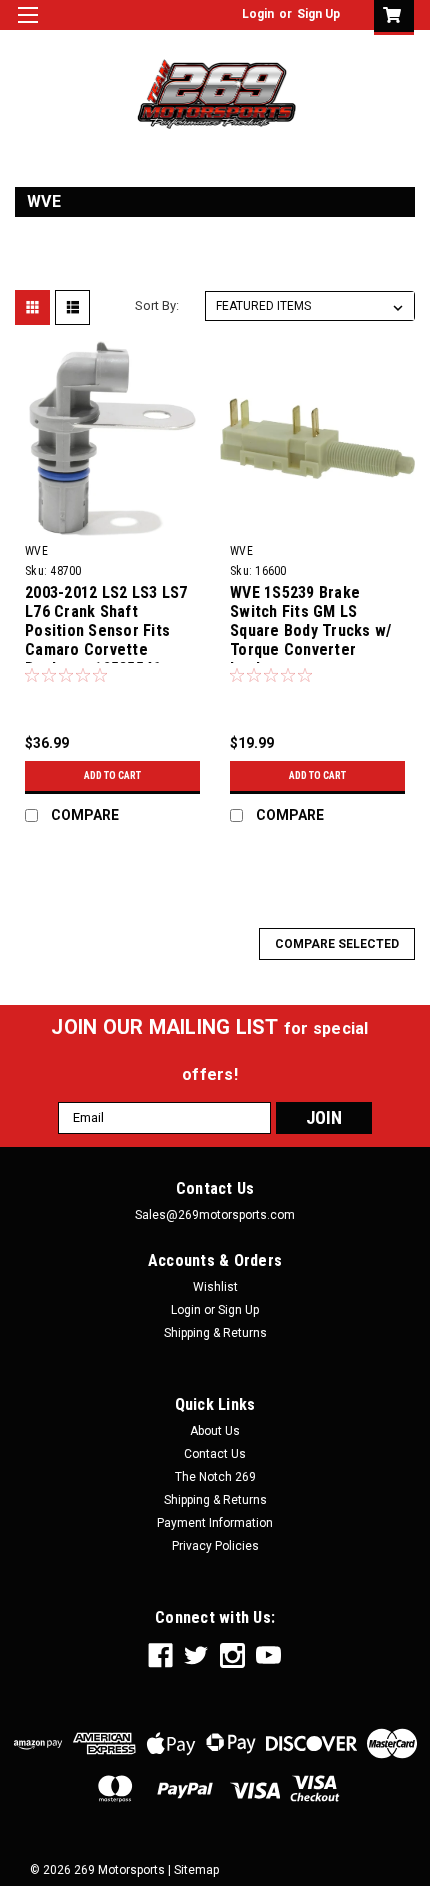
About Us (215, 1431)
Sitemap (196, 1870)
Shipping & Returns (215, 1333)
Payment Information (215, 1523)
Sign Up (318, 14)
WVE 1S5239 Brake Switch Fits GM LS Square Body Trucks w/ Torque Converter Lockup (310, 623)
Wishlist (215, 1287)
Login (258, 14)
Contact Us (215, 1454)
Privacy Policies (215, 1546)
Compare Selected (337, 944)
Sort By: (157, 305)
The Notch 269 (215, 1477)
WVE (36, 551)
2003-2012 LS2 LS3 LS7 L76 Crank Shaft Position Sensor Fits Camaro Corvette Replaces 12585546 (106, 623)
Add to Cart (112, 775)
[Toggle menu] (27, 27)
